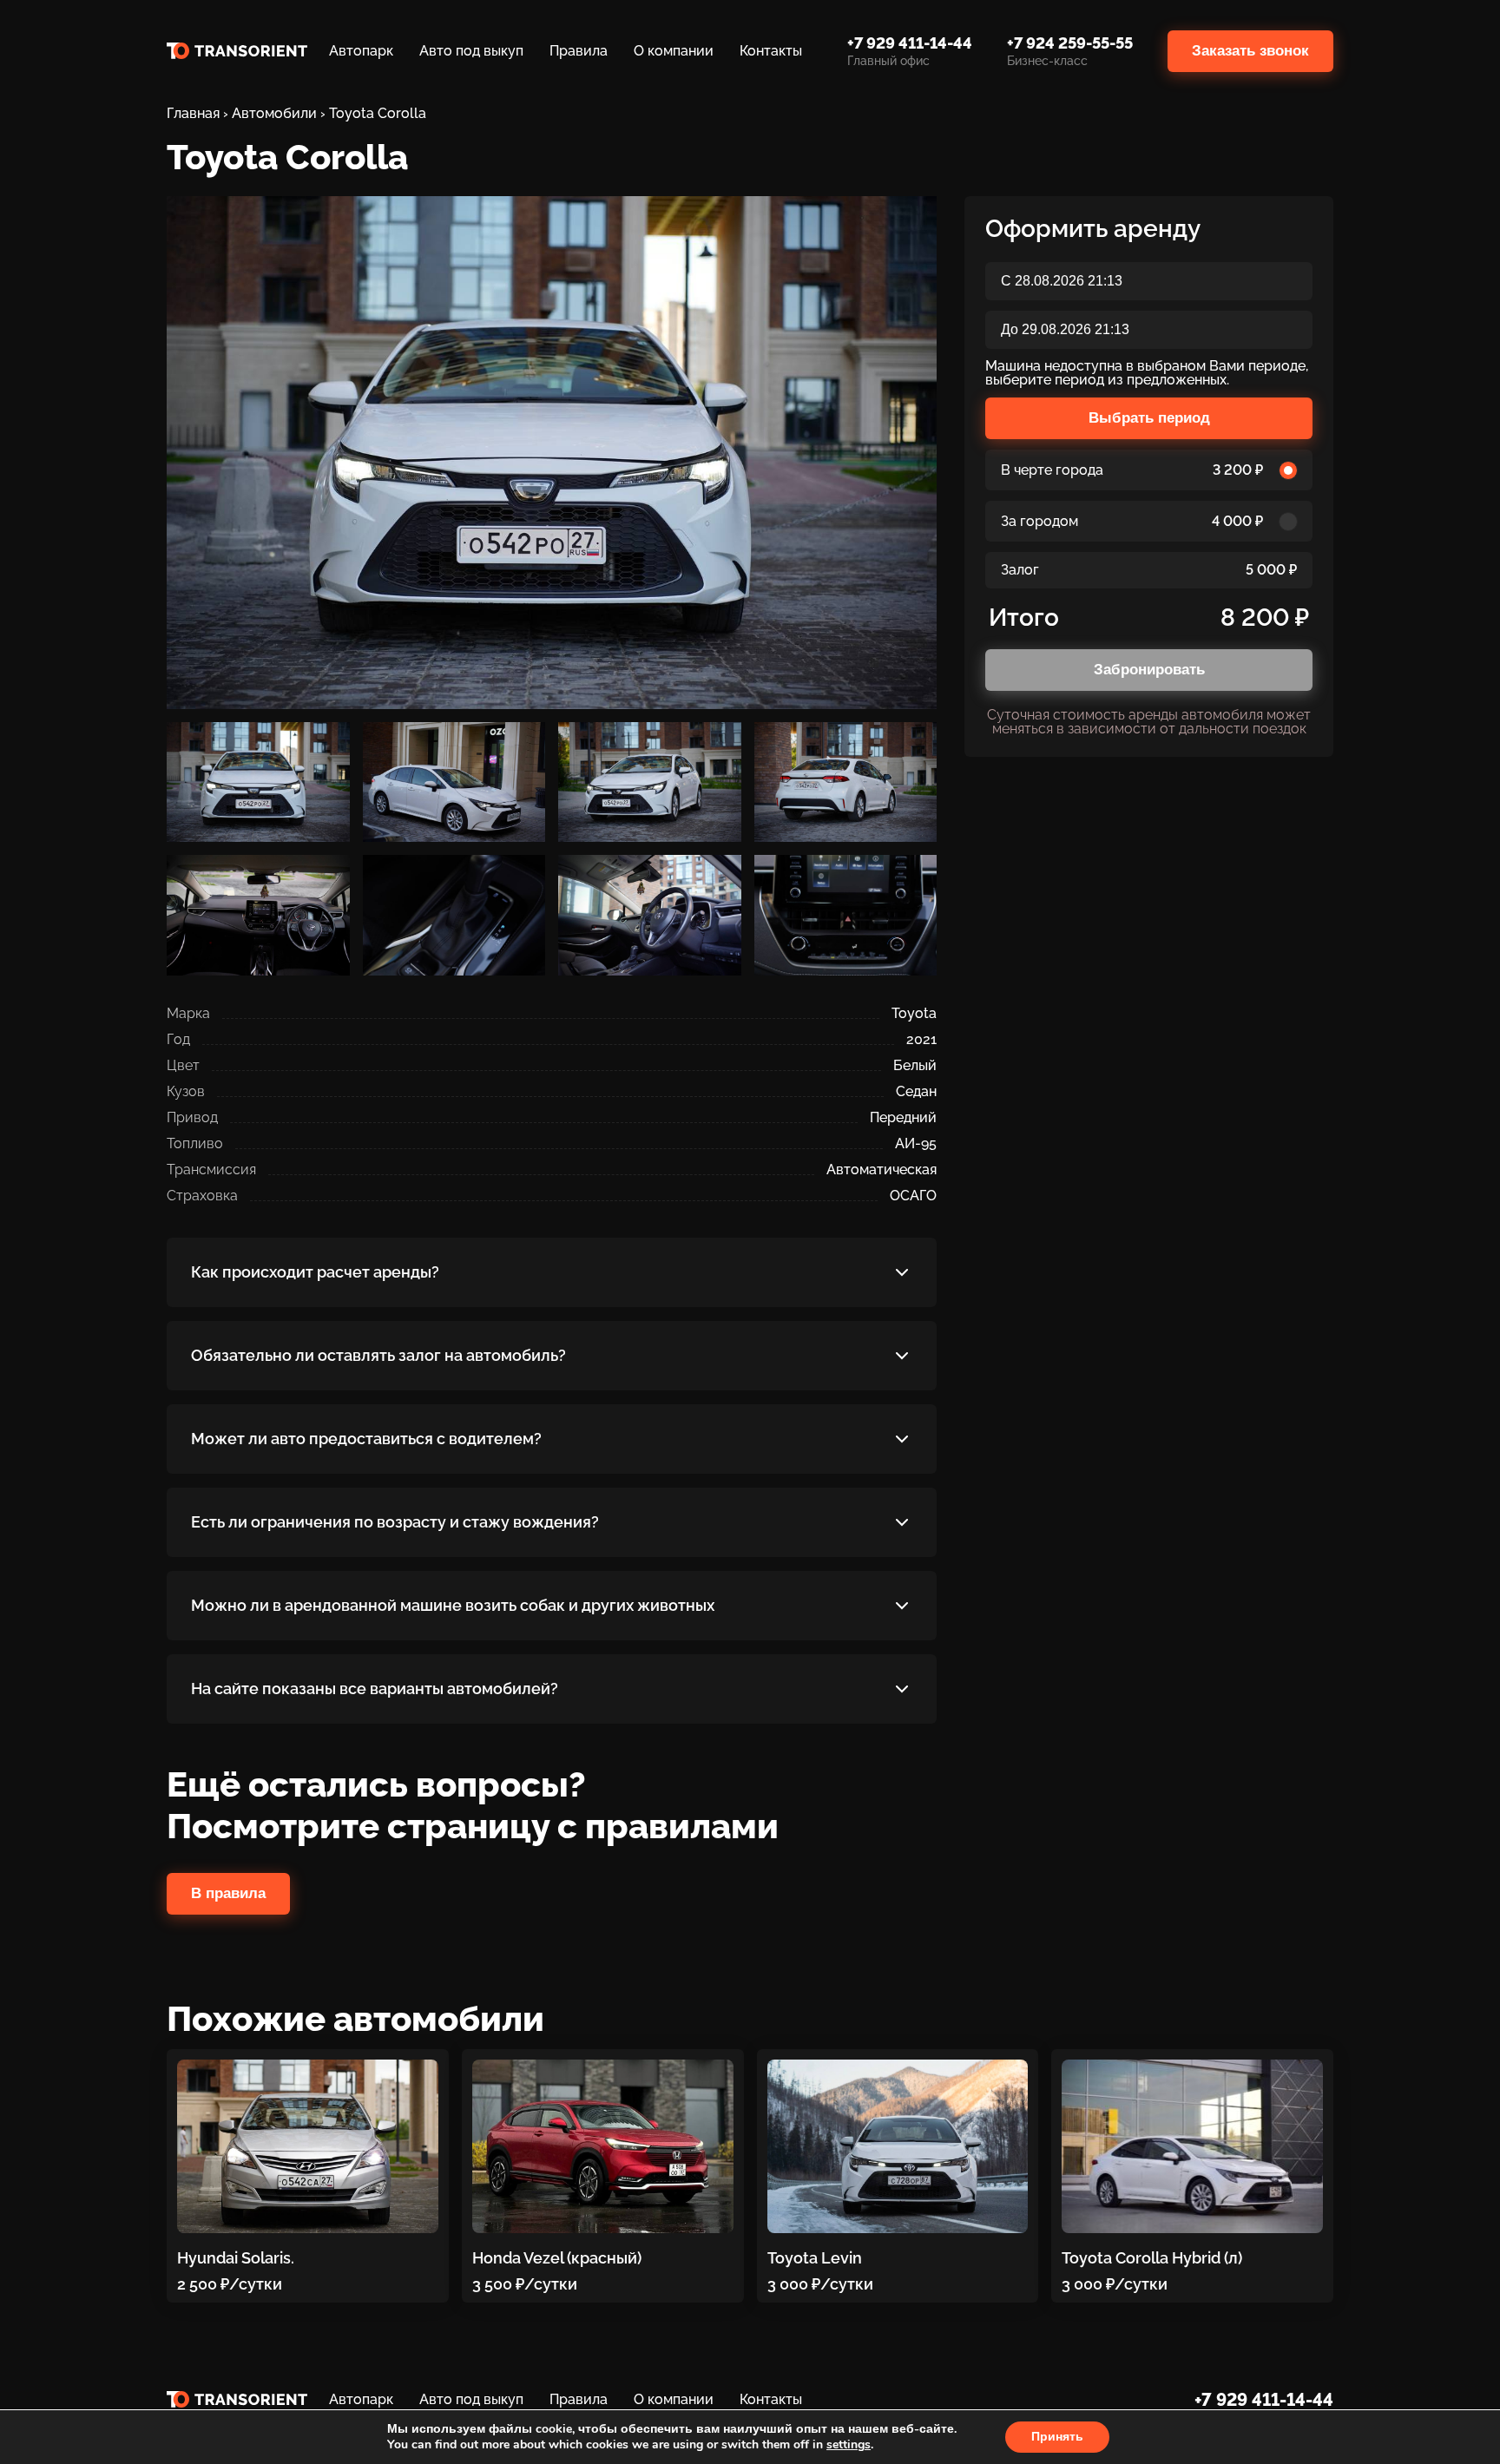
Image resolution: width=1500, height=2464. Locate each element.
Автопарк (361, 51)
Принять (1057, 2437)
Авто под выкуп (471, 51)
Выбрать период (1149, 418)
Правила (579, 51)
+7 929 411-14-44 (1264, 2400)
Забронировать (1149, 670)
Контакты (771, 51)
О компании (674, 51)
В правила (228, 1893)
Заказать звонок (1250, 51)
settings (849, 2445)
